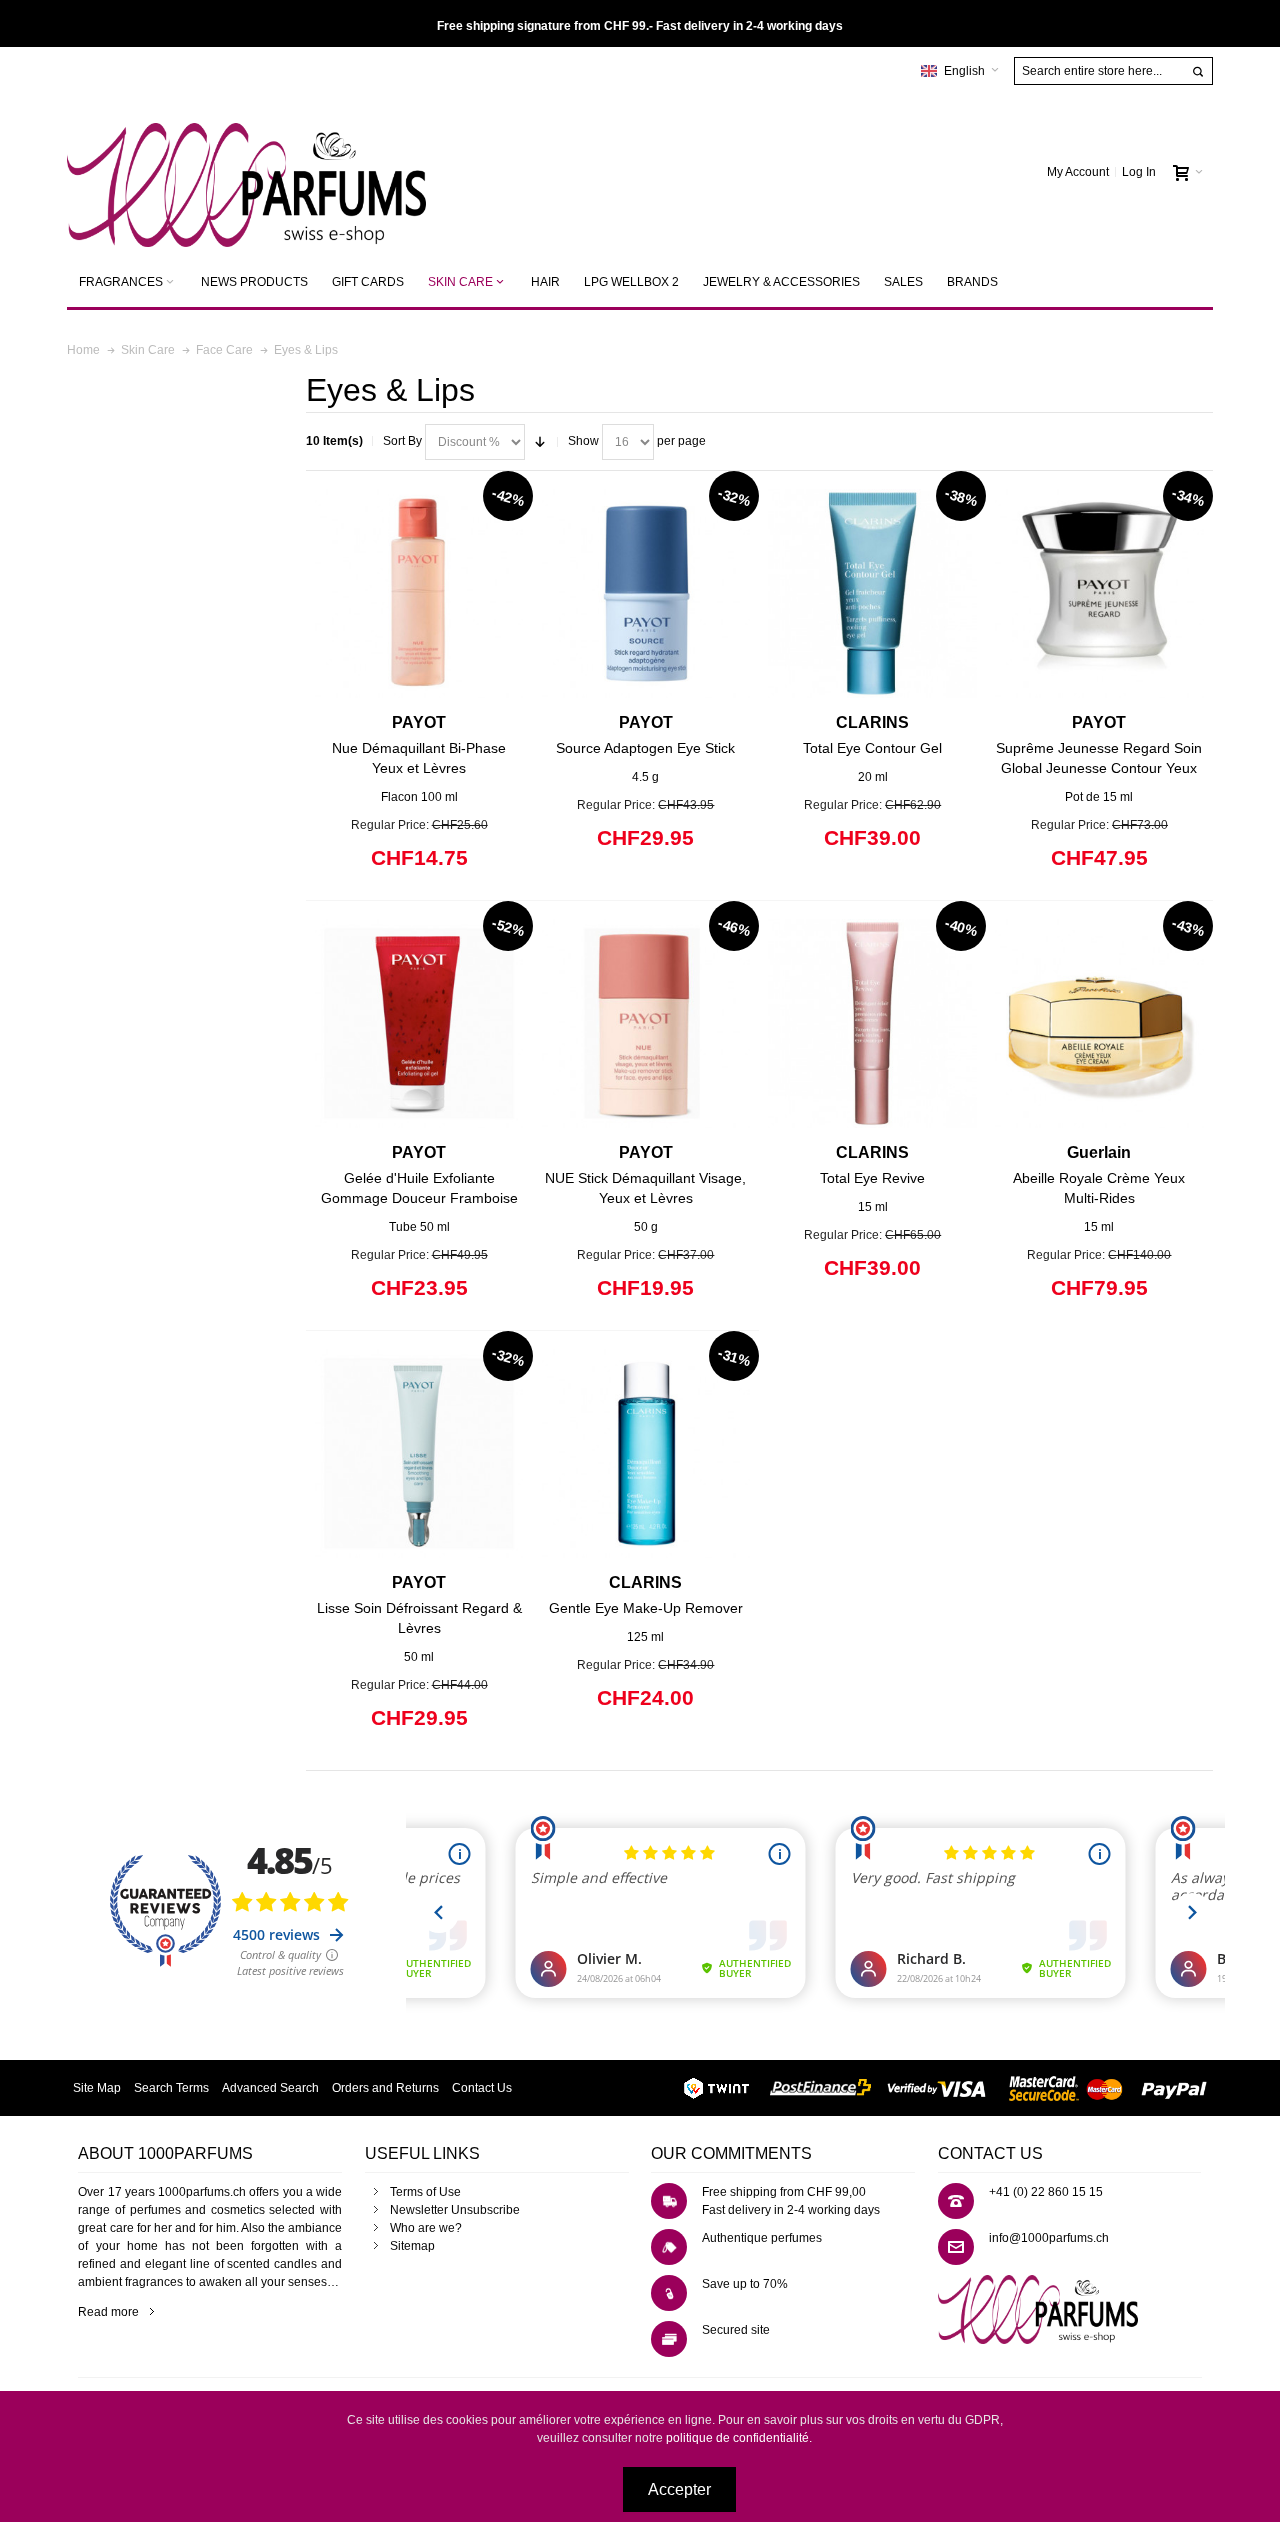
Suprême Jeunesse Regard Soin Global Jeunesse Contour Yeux (1099, 745)
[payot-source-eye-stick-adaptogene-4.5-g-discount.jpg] (646, 593)
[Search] (1198, 72)
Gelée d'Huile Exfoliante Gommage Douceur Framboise (419, 1175)
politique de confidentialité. (739, 2438)
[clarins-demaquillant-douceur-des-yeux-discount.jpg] (646, 1453)
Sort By (402, 441)
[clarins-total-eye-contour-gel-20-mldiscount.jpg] (872, 593)
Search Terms (171, 2088)
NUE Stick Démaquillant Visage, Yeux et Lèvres (645, 1175)
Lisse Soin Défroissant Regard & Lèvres (419, 1605)
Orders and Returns (385, 2088)
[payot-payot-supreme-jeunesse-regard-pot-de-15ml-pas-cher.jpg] (1099, 593)
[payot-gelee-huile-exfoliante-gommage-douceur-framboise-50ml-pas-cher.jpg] (419, 1023)
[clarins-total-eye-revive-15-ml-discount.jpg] (872, 1023)
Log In (1139, 172)
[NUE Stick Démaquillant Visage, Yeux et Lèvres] (646, 1023)
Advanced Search (270, 2088)
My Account (1078, 172)
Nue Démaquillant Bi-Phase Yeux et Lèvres (419, 745)
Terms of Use (425, 2192)
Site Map (97, 2088)
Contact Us (482, 2088)
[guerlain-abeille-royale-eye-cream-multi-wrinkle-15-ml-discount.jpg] (1099, 1023)
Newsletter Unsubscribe (455, 2210)
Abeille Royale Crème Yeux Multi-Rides (1099, 1175)
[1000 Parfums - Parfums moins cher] (246, 172)
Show (583, 441)
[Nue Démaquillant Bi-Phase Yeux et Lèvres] (419, 593)
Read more (108, 2312)
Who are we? (426, 2228)
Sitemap (412, 2246)
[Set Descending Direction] (540, 442)
